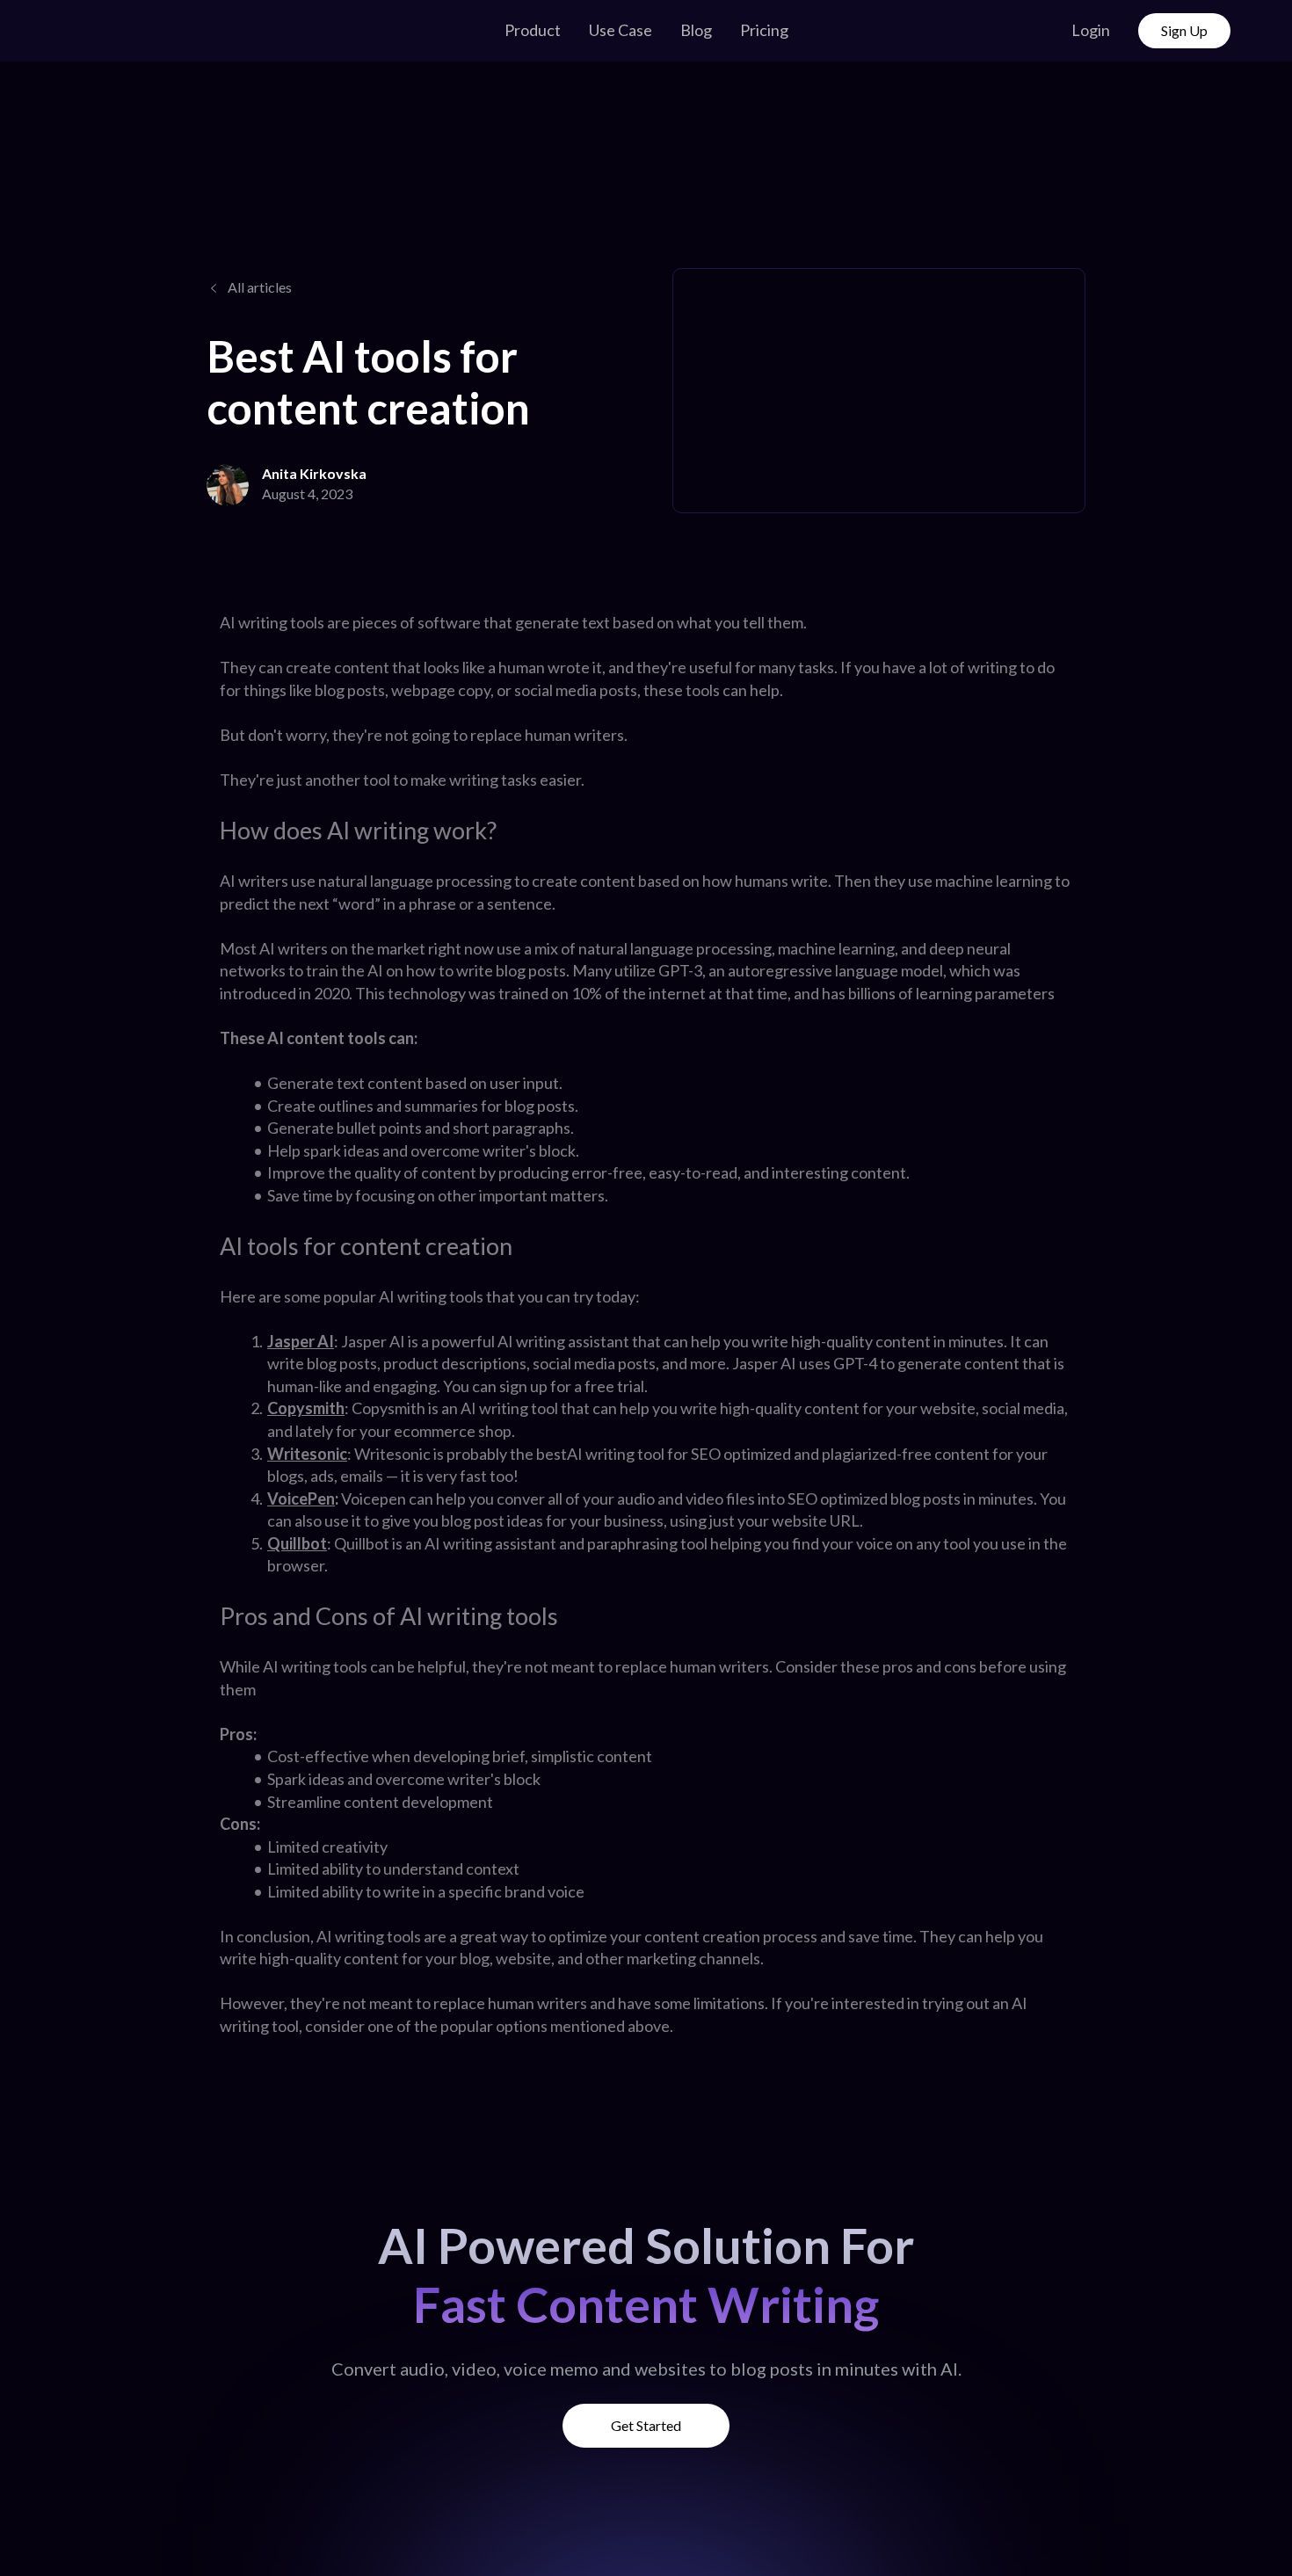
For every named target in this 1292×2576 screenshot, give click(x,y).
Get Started (646, 2425)
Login (1091, 30)
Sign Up (1184, 30)
